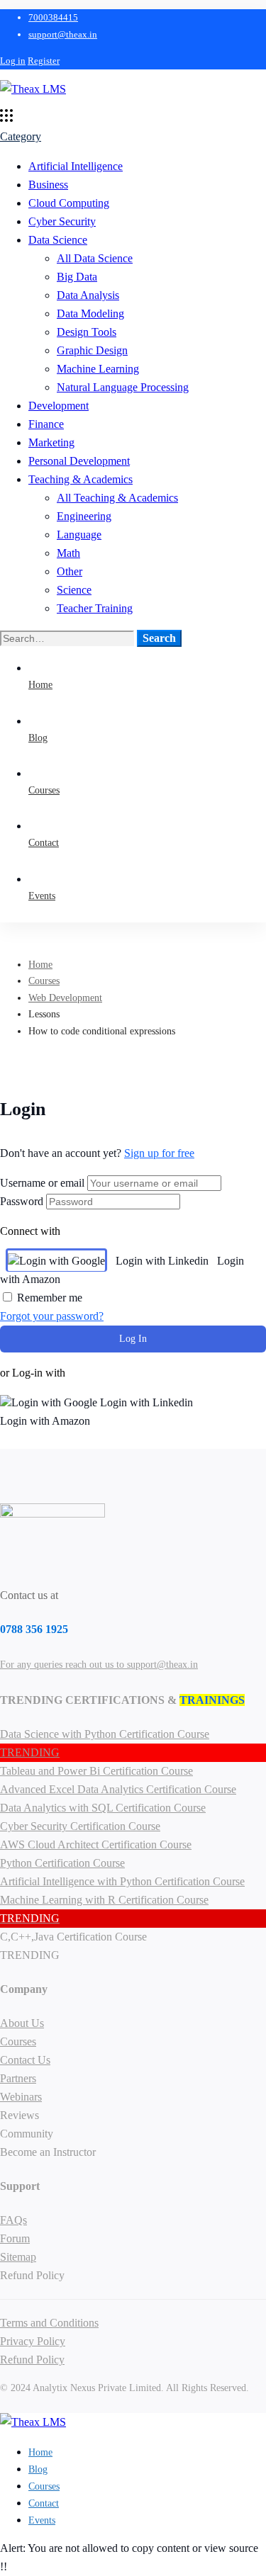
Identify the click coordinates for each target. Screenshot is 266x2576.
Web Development (65, 998)
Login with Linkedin (162, 1261)
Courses (44, 981)
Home (40, 965)
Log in (13, 61)
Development (59, 406)
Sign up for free (159, 1153)
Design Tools (87, 332)
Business (48, 185)
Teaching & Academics (81, 479)
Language (79, 535)
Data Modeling (90, 313)
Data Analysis (88, 295)
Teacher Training (95, 608)
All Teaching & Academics (117, 498)
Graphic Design (92, 350)
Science (74, 590)
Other (70, 571)
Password (22, 1201)
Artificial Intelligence (76, 166)
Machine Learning (98, 369)
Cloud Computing (69, 203)
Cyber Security (62, 221)
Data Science (58, 240)
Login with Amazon (45, 1421)
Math (68, 553)
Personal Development (79, 461)
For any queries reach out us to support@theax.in (99, 1665)
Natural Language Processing (123, 387)
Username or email (42, 1183)
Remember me (48, 1298)
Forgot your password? (52, 1316)
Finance (46, 424)
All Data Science (95, 258)
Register (44, 61)
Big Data (77, 277)
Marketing (51, 442)
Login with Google (62, 1261)
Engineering (84, 516)
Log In (133, 1339)
